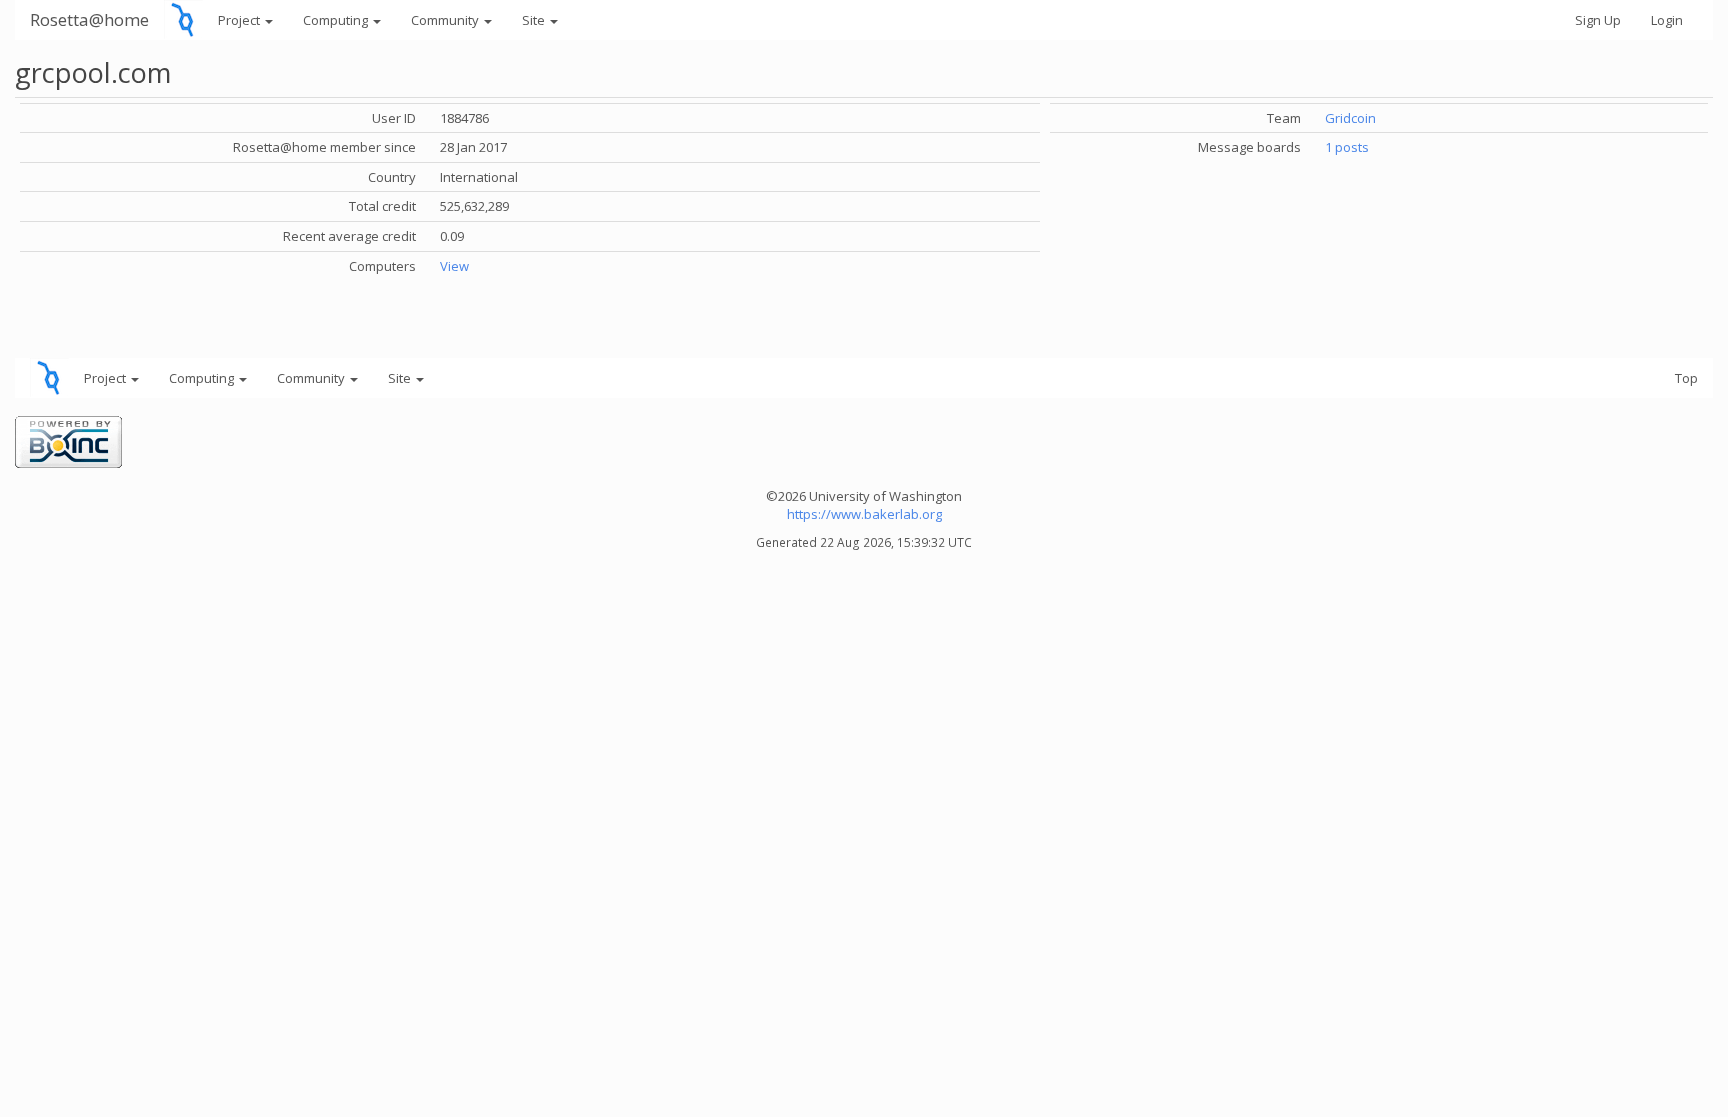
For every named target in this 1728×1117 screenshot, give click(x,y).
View (454, 266)
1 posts (1347, 147)
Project (240, 20)
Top (1686, 378)
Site (535, 20)
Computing (337, 20)
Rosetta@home (89, 19)
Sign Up (1598, 20)
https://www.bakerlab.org (864, 514)
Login (1667, 20)
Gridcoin (1350, 118)
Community (446, 20)
